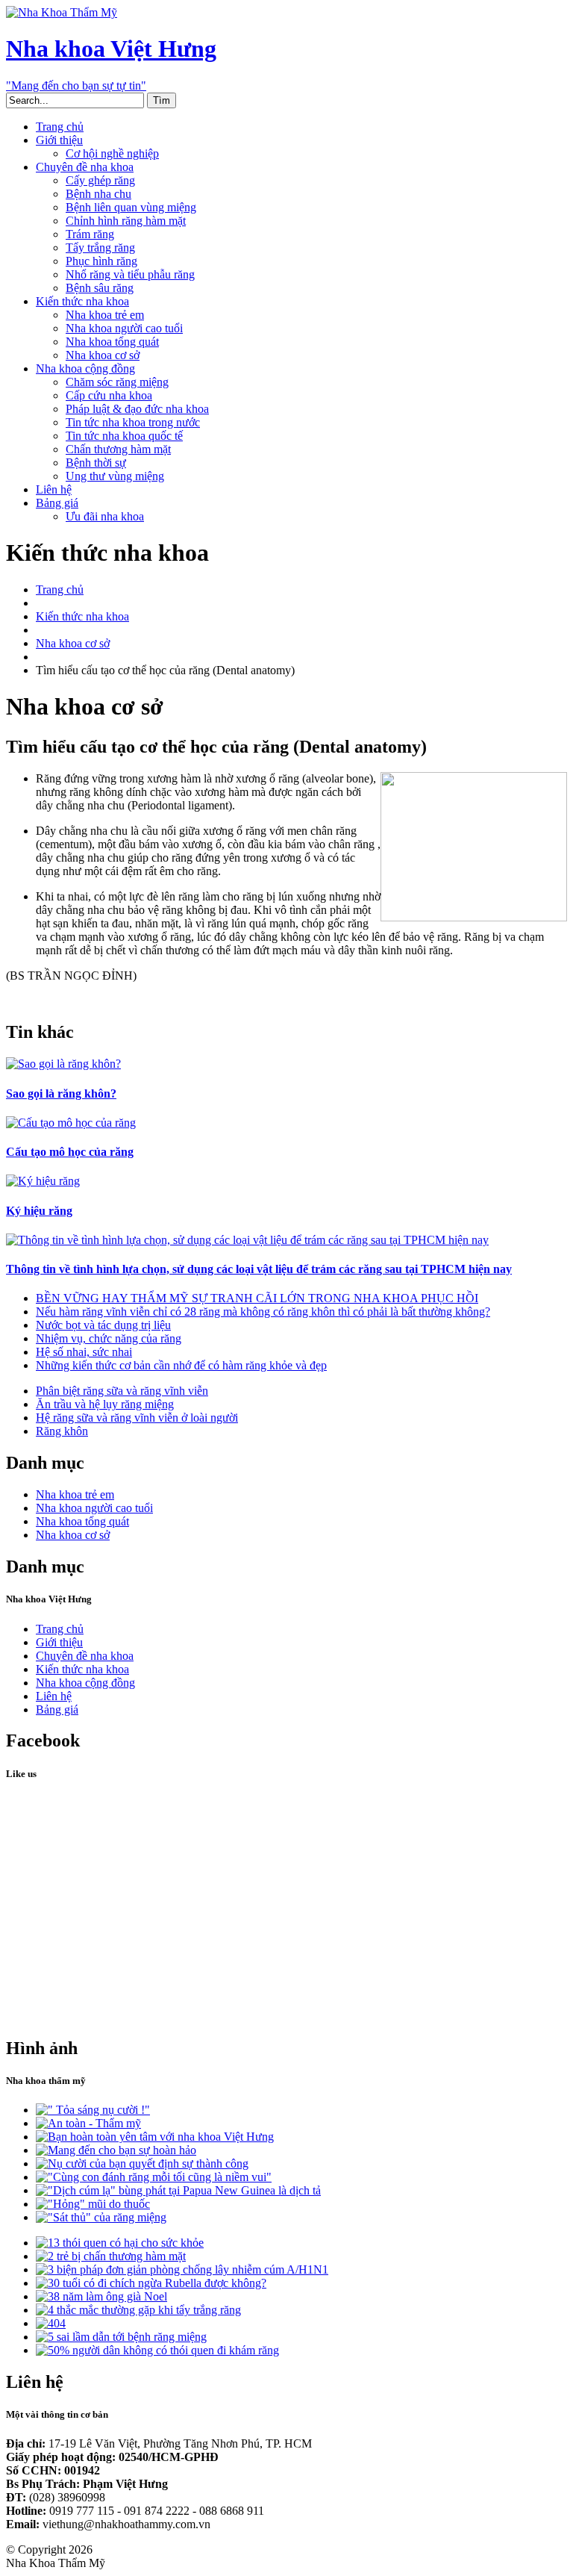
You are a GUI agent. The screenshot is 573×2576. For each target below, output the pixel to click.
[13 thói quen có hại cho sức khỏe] (120, 2243)
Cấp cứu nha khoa (109, 395)
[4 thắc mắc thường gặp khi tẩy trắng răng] (138, 2310)
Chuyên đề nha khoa (85, 167)
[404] (51, 2323)
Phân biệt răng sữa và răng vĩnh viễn (122, 1391)
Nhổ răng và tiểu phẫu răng (130, 274)
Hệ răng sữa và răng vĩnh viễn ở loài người (137, 1418)
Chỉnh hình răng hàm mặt (126, 221)
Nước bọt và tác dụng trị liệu (103, 1325)
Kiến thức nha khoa (82, 301)
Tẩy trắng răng (100, 248)
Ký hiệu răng (39, 1211)
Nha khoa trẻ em (105, 315)
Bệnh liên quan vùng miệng (131, 207)
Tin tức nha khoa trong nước (133, 422)
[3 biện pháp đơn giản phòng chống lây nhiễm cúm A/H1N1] (182, 2269)
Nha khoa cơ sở (103, 355)
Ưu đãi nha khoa (105, 516)
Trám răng (90, 234)
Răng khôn (62, 1431)
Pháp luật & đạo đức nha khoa (137, 409)
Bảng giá (57, 503)
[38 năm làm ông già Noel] (101, 2296)
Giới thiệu (59, 140)
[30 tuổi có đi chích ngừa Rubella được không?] (151, 2283)
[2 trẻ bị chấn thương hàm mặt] (111, 2256)
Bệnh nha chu (98, 194)
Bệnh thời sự (96, 463)
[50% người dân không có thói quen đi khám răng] (157, 2350)
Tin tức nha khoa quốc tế (124, 436)
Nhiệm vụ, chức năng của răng (109, 1338)
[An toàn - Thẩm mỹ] (88, 2123)
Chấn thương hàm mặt (118, 449)
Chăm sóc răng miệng (117, 382)
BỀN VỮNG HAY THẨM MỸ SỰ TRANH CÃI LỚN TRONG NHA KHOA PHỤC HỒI (257, 1298)
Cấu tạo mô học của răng (70, 1152)
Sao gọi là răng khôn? (61, 1093)
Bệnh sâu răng (100, 288)
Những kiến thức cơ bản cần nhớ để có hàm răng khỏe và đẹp (181, 1365)
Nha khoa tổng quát (112, 342)
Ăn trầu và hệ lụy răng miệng (105, 1404)
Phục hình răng (101, 261)
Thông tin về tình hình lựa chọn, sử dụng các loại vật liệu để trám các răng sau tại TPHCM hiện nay (259, 1269)
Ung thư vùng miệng (115, 476)
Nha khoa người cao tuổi (124, 328)
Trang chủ (60, 127)
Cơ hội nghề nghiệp (112, 153)
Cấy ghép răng (100, 180)
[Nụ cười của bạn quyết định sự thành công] (142, 2163)
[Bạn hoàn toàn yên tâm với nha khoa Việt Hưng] (155, 2137)
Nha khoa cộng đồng (85, 368)
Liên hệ (54, 489)
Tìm (162, 100)
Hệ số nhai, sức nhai (84, 1352)
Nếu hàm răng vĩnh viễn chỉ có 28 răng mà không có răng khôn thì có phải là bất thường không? (263, 1312)
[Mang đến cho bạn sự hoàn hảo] (116, 2150)
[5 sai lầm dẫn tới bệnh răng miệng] (121, 2337)
